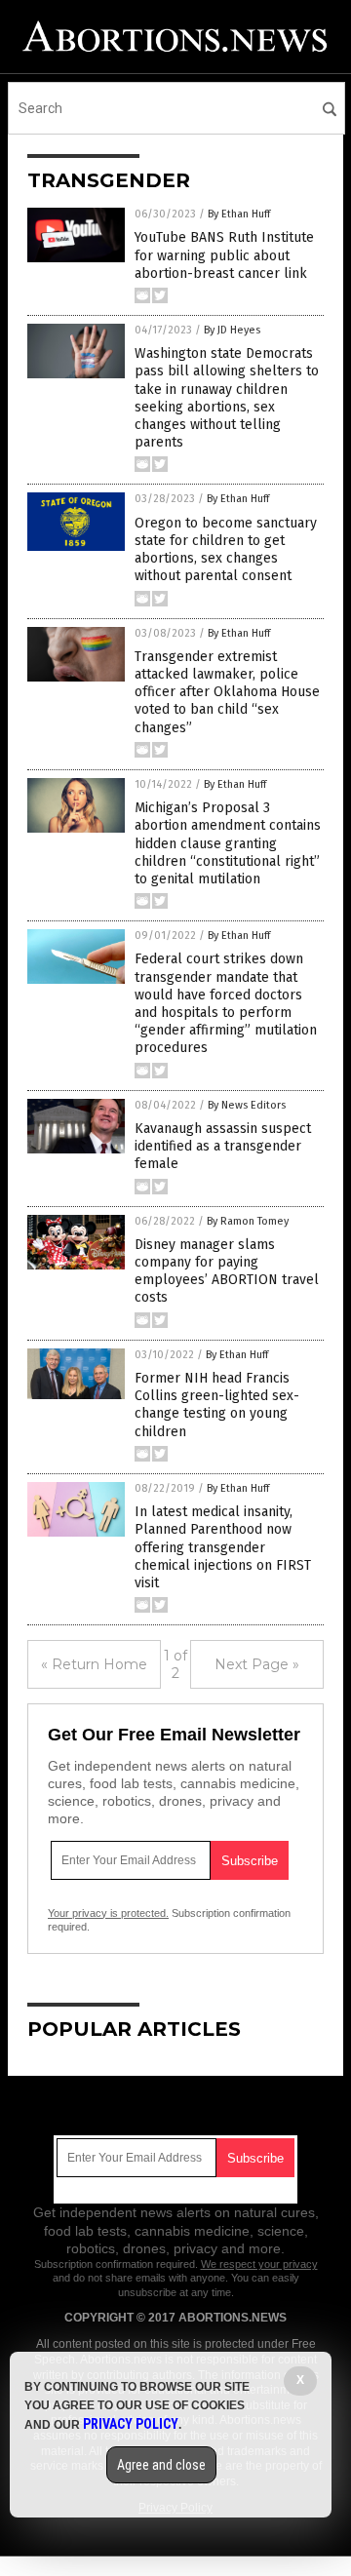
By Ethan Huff (239, 214)
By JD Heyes (232, 330)
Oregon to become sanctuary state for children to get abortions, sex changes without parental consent (226, 550)
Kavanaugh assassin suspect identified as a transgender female (223, 1146)
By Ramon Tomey (248, 1221)
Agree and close (161, 2465)
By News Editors (247, 1105)
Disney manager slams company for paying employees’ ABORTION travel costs (227, 1271)
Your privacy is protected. (108, 1913)
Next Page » (257, 1664)
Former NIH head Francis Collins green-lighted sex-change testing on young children (217, 1405)
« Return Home (94, 1664)
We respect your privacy (259, 2264)
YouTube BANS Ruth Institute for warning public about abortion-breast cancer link (224, 255)
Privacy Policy (131, 2424)
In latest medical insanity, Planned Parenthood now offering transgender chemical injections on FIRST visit (223, 1547)
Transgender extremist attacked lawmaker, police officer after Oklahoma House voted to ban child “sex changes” (227, 692)
